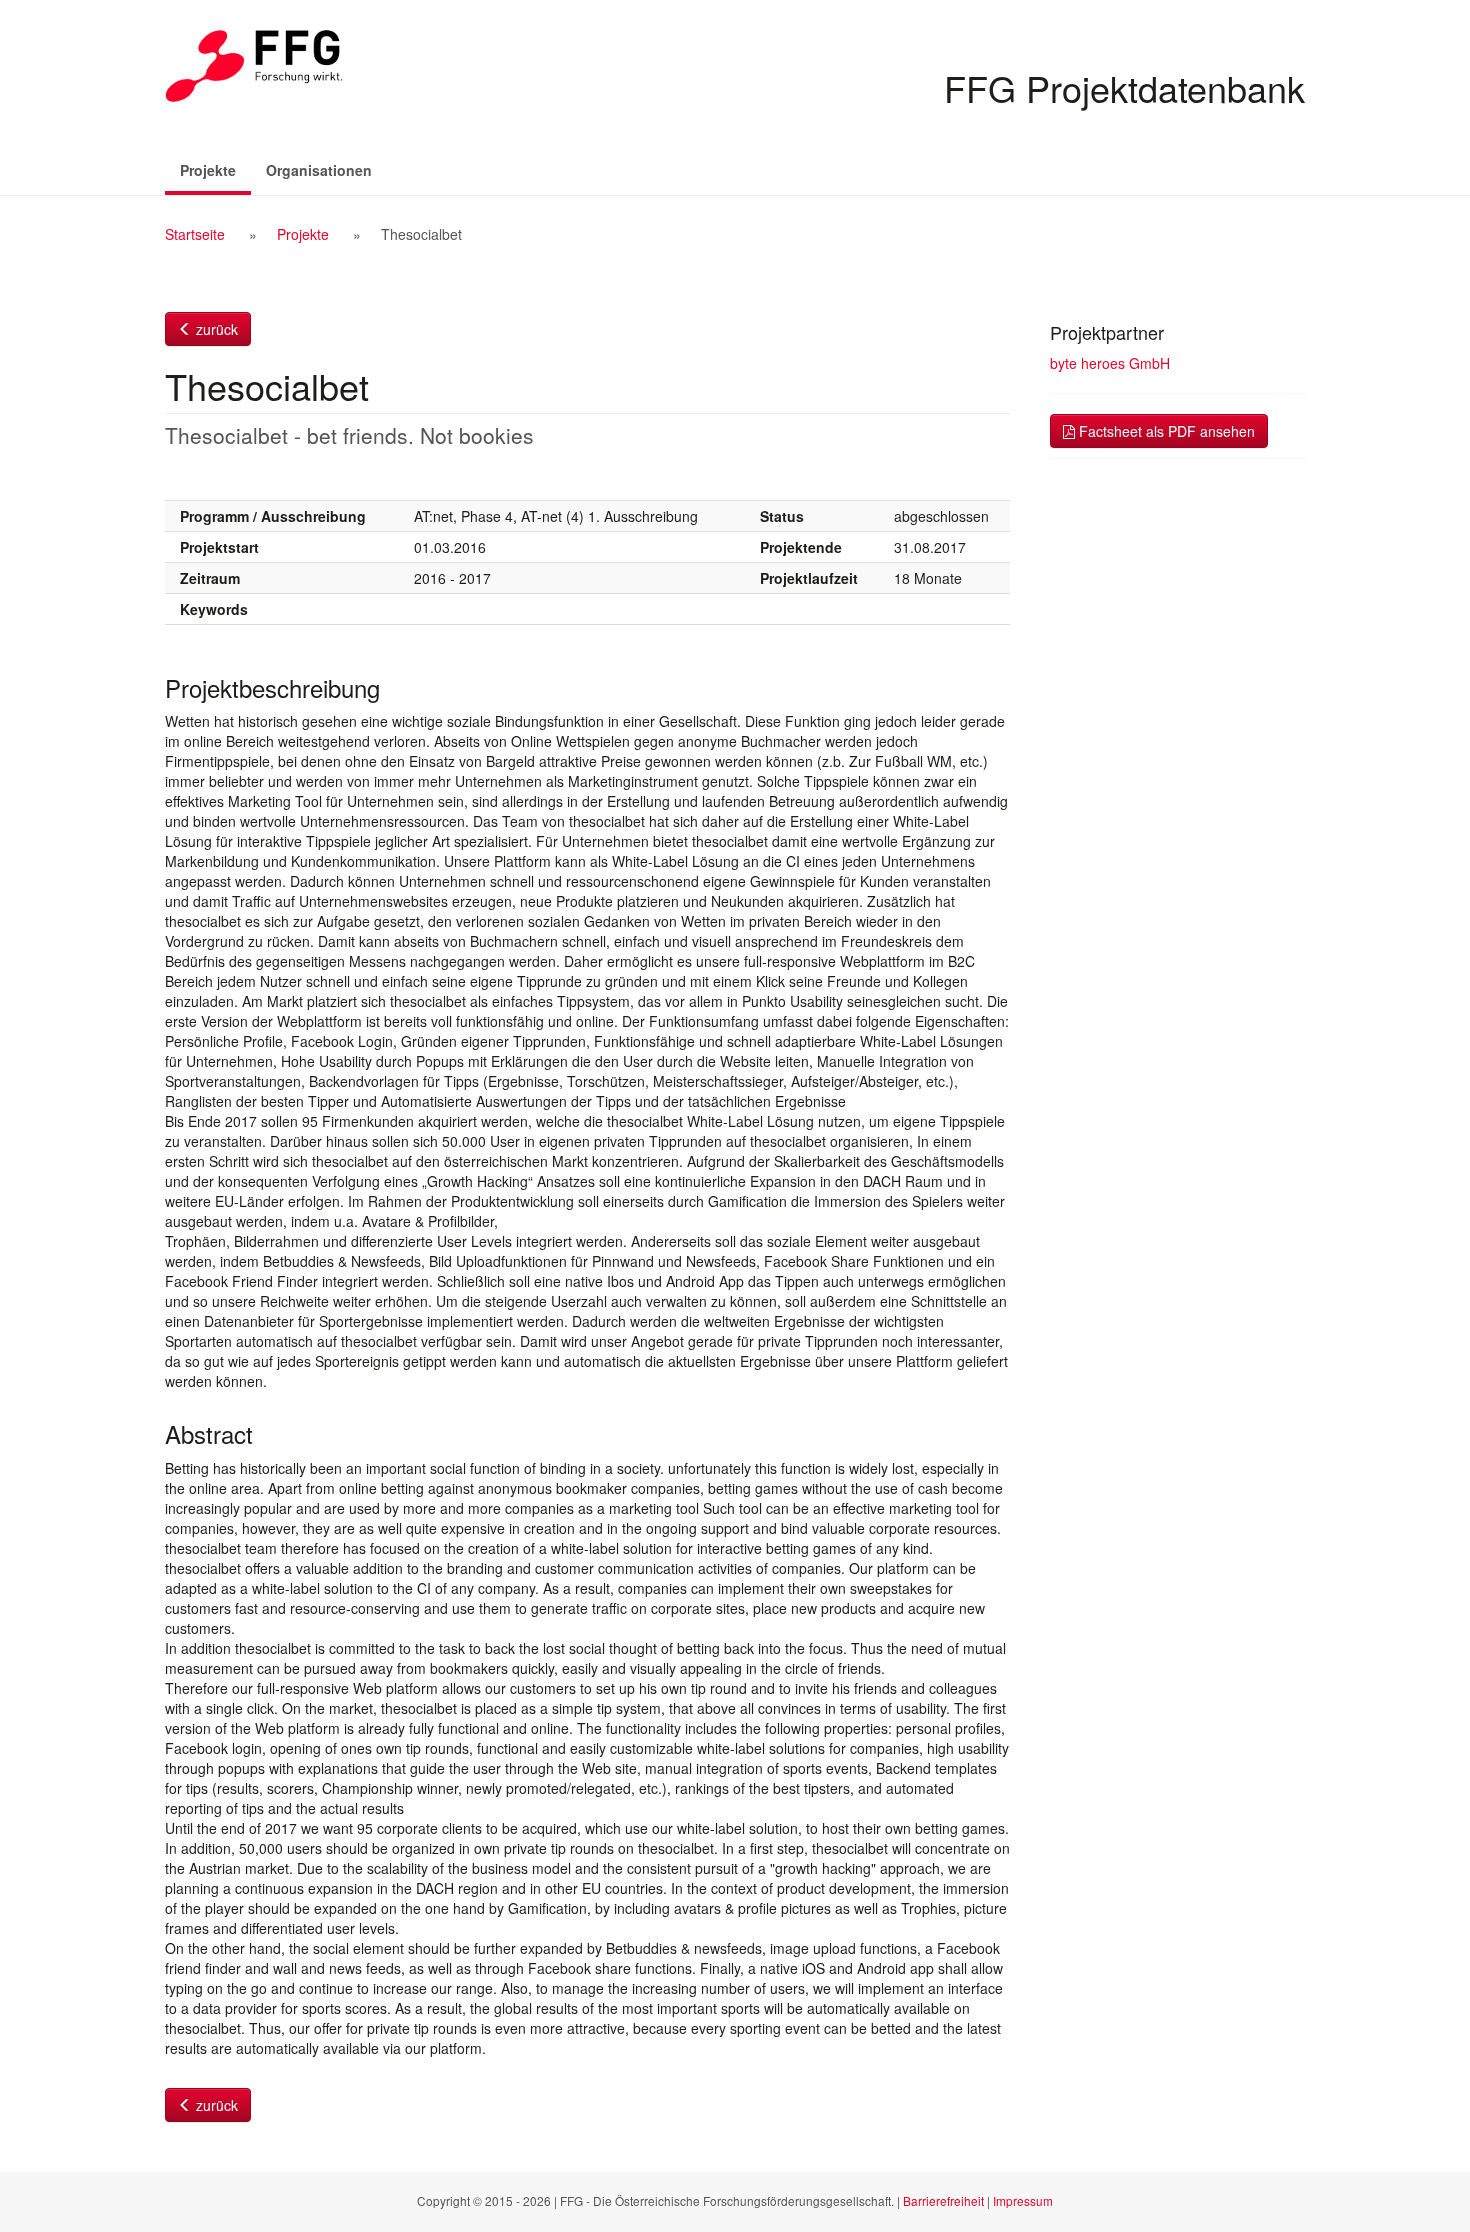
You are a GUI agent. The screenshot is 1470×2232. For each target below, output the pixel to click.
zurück (215, 329)
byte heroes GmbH (1110, 363)
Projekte (215, 169)
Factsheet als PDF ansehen (1165, 431)
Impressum (1023, 2200)
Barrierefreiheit (943, 2200)
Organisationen (319, 170)
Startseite (195, 234)
